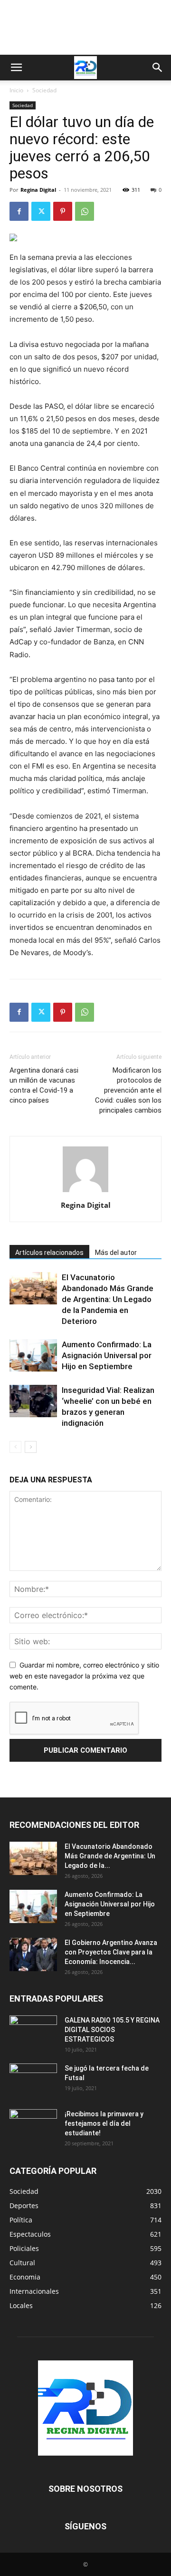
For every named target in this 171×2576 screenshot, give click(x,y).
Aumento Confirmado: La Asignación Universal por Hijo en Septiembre (107, 1355)
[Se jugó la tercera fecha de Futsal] (33, 2080)
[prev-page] (15, 1447)
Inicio (16, 90)
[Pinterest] (63, 211)
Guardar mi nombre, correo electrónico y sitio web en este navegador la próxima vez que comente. (84, 1676)
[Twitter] (41, 211)
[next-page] (31, 1447)
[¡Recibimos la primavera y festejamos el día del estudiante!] (33, 2126)
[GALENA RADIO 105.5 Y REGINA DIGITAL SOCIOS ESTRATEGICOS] (33, 2032)
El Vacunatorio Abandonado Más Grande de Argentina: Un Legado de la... (110, 1856)
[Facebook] (19, 211)
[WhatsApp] (85, 211)
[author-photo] (85, 1192)
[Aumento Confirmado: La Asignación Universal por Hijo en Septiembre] (33, 1356)
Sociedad (44, 90)
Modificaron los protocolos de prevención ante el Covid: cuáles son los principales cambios (128, 1090)
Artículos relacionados (49, 1253)
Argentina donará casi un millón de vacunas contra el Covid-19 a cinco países (44, 1085)
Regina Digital (38, 190)
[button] (16, 68)
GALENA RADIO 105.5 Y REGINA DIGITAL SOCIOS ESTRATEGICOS (112, 2030)
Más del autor (116, 1253)
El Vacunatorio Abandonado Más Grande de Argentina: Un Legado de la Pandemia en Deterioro (108, 1299)
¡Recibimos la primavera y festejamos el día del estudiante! (104, 2123)
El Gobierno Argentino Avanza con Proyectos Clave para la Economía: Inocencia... (111, 1952)
